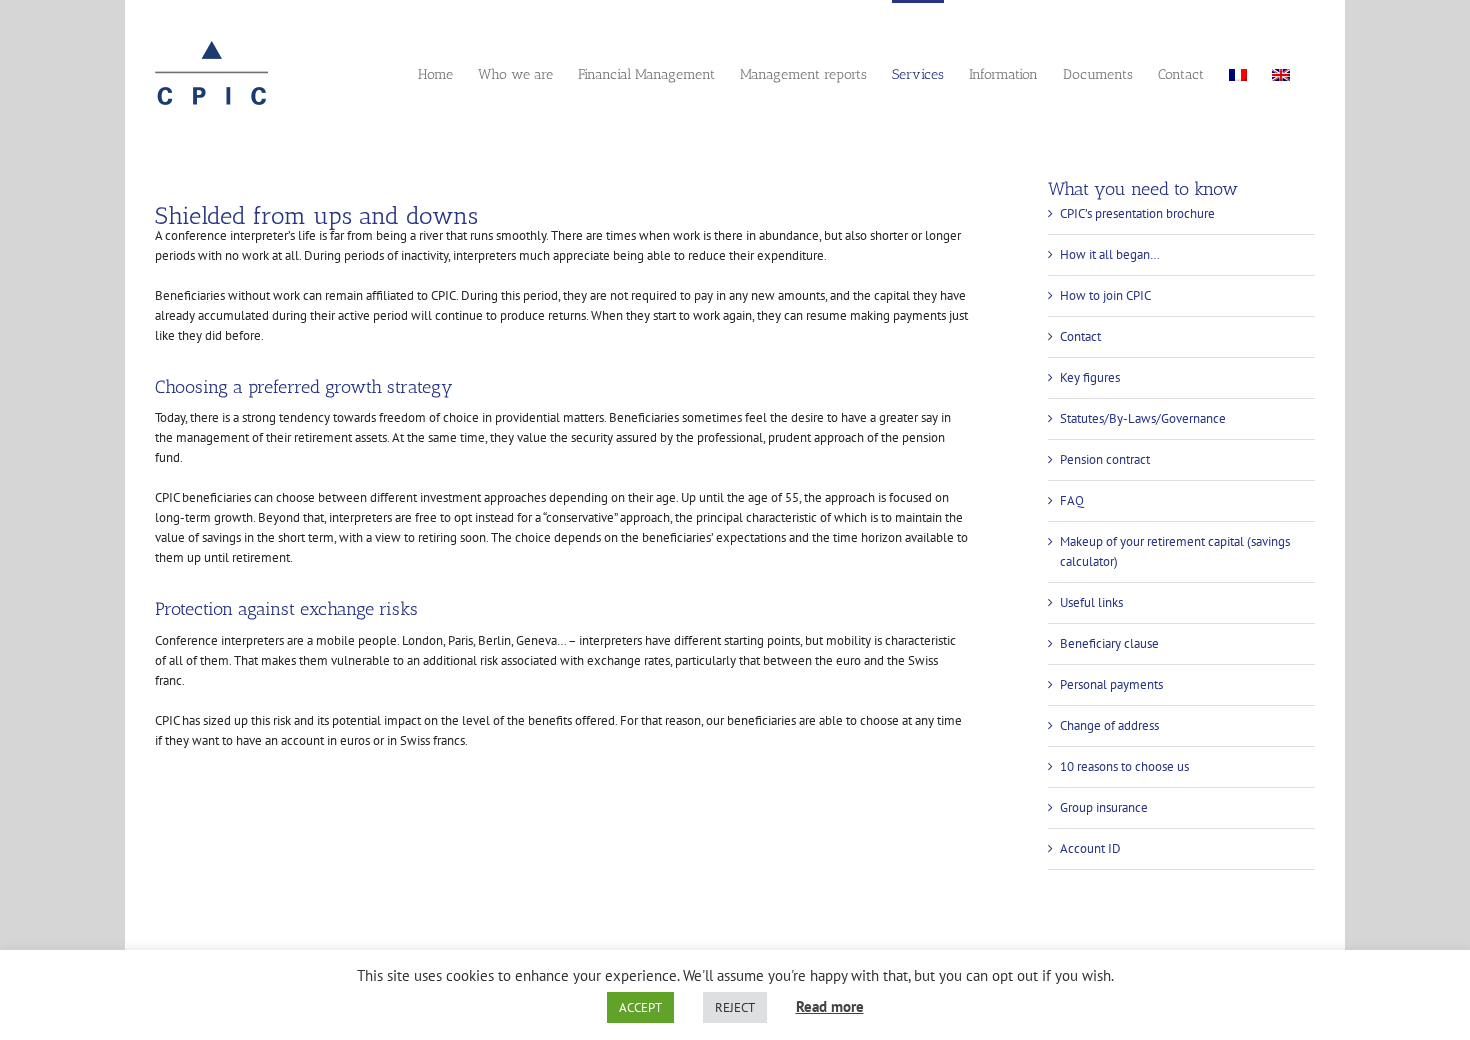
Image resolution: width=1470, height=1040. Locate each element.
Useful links (1091, 602)
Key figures (1090, 377)
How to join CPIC (1105, 295)
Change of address (1109, 725)
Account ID (1090, 848)
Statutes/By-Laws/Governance (1143, 418)
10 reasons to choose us (1124, 766)
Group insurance (1104, 807)
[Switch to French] (1238, 73)
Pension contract (1105, 459)
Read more (830, 1006)
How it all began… (1110, 254)
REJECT (735, 1007)
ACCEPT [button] (640, 1007)
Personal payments (1111, 684)
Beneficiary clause (1109, 643)
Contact (1080, 336)
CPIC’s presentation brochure (1137, 213)
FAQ (1072, 500)
